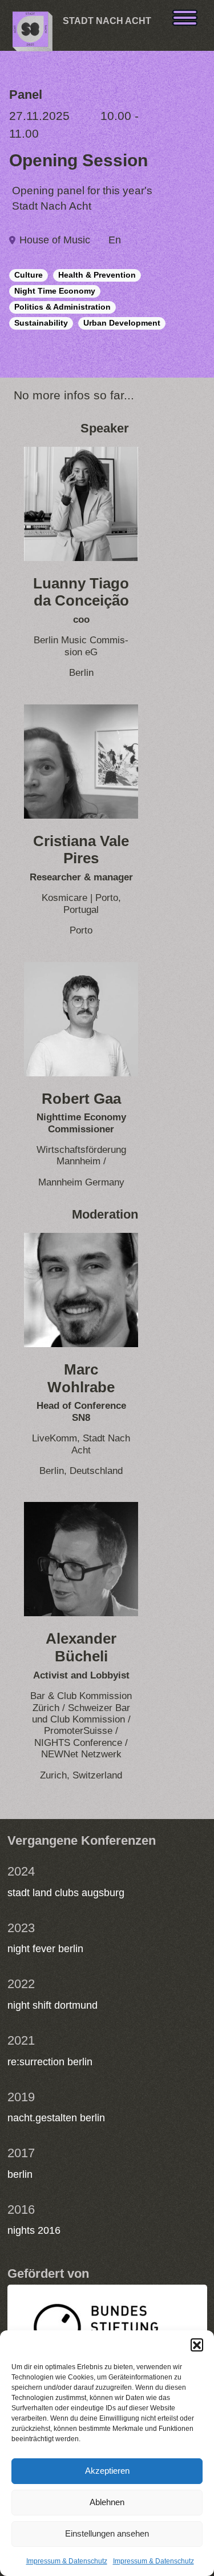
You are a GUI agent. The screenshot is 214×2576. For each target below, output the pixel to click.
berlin (20, 2174)
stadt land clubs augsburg (66, 1893)
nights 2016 (34, 2230)
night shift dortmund (53, 2005)
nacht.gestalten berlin (56, 2118)
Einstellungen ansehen (107, 2533)
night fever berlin (45, 1949)
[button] (197, 2345)
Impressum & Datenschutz (67, 2561)
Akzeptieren (107, 2471)
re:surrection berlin (50, 2062)
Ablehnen (107, 2502)
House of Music (55, 240)
